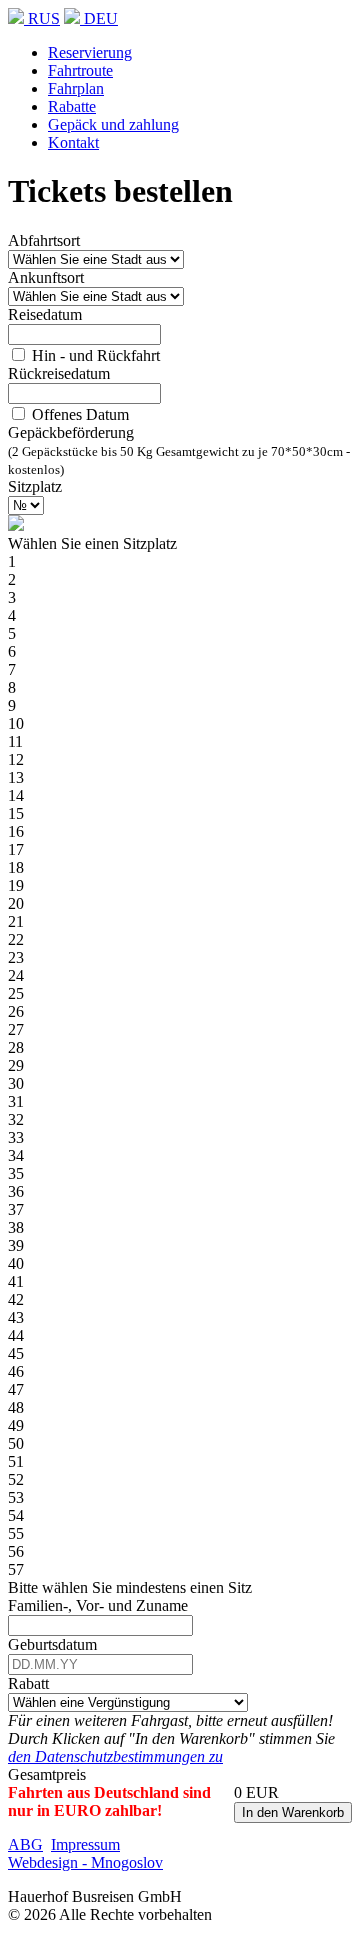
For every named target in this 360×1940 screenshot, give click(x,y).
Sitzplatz (35, 486)
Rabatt (28, 1683)
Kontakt (73, 142)
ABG (25, 1844)
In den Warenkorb (293, 1812)
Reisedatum (45, 314)
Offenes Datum (78, 414)
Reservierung (90, 52)
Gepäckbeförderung (71, 432)
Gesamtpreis (47, 1774)
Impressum (85, 1844)
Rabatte (72, 106)
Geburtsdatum (52, 1644)
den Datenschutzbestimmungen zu (115, 1756)
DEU (99, 18)
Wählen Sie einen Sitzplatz (92, 543)
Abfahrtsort (44, 240)
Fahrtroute (80, 70)
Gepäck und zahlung (113, 124)
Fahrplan (76, 88)
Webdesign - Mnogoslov (85, 1862)
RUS (42, 18)
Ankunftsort (46, 277)
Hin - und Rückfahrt (94, 355)
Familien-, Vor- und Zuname (98, 1605)
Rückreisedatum (59, 373)
